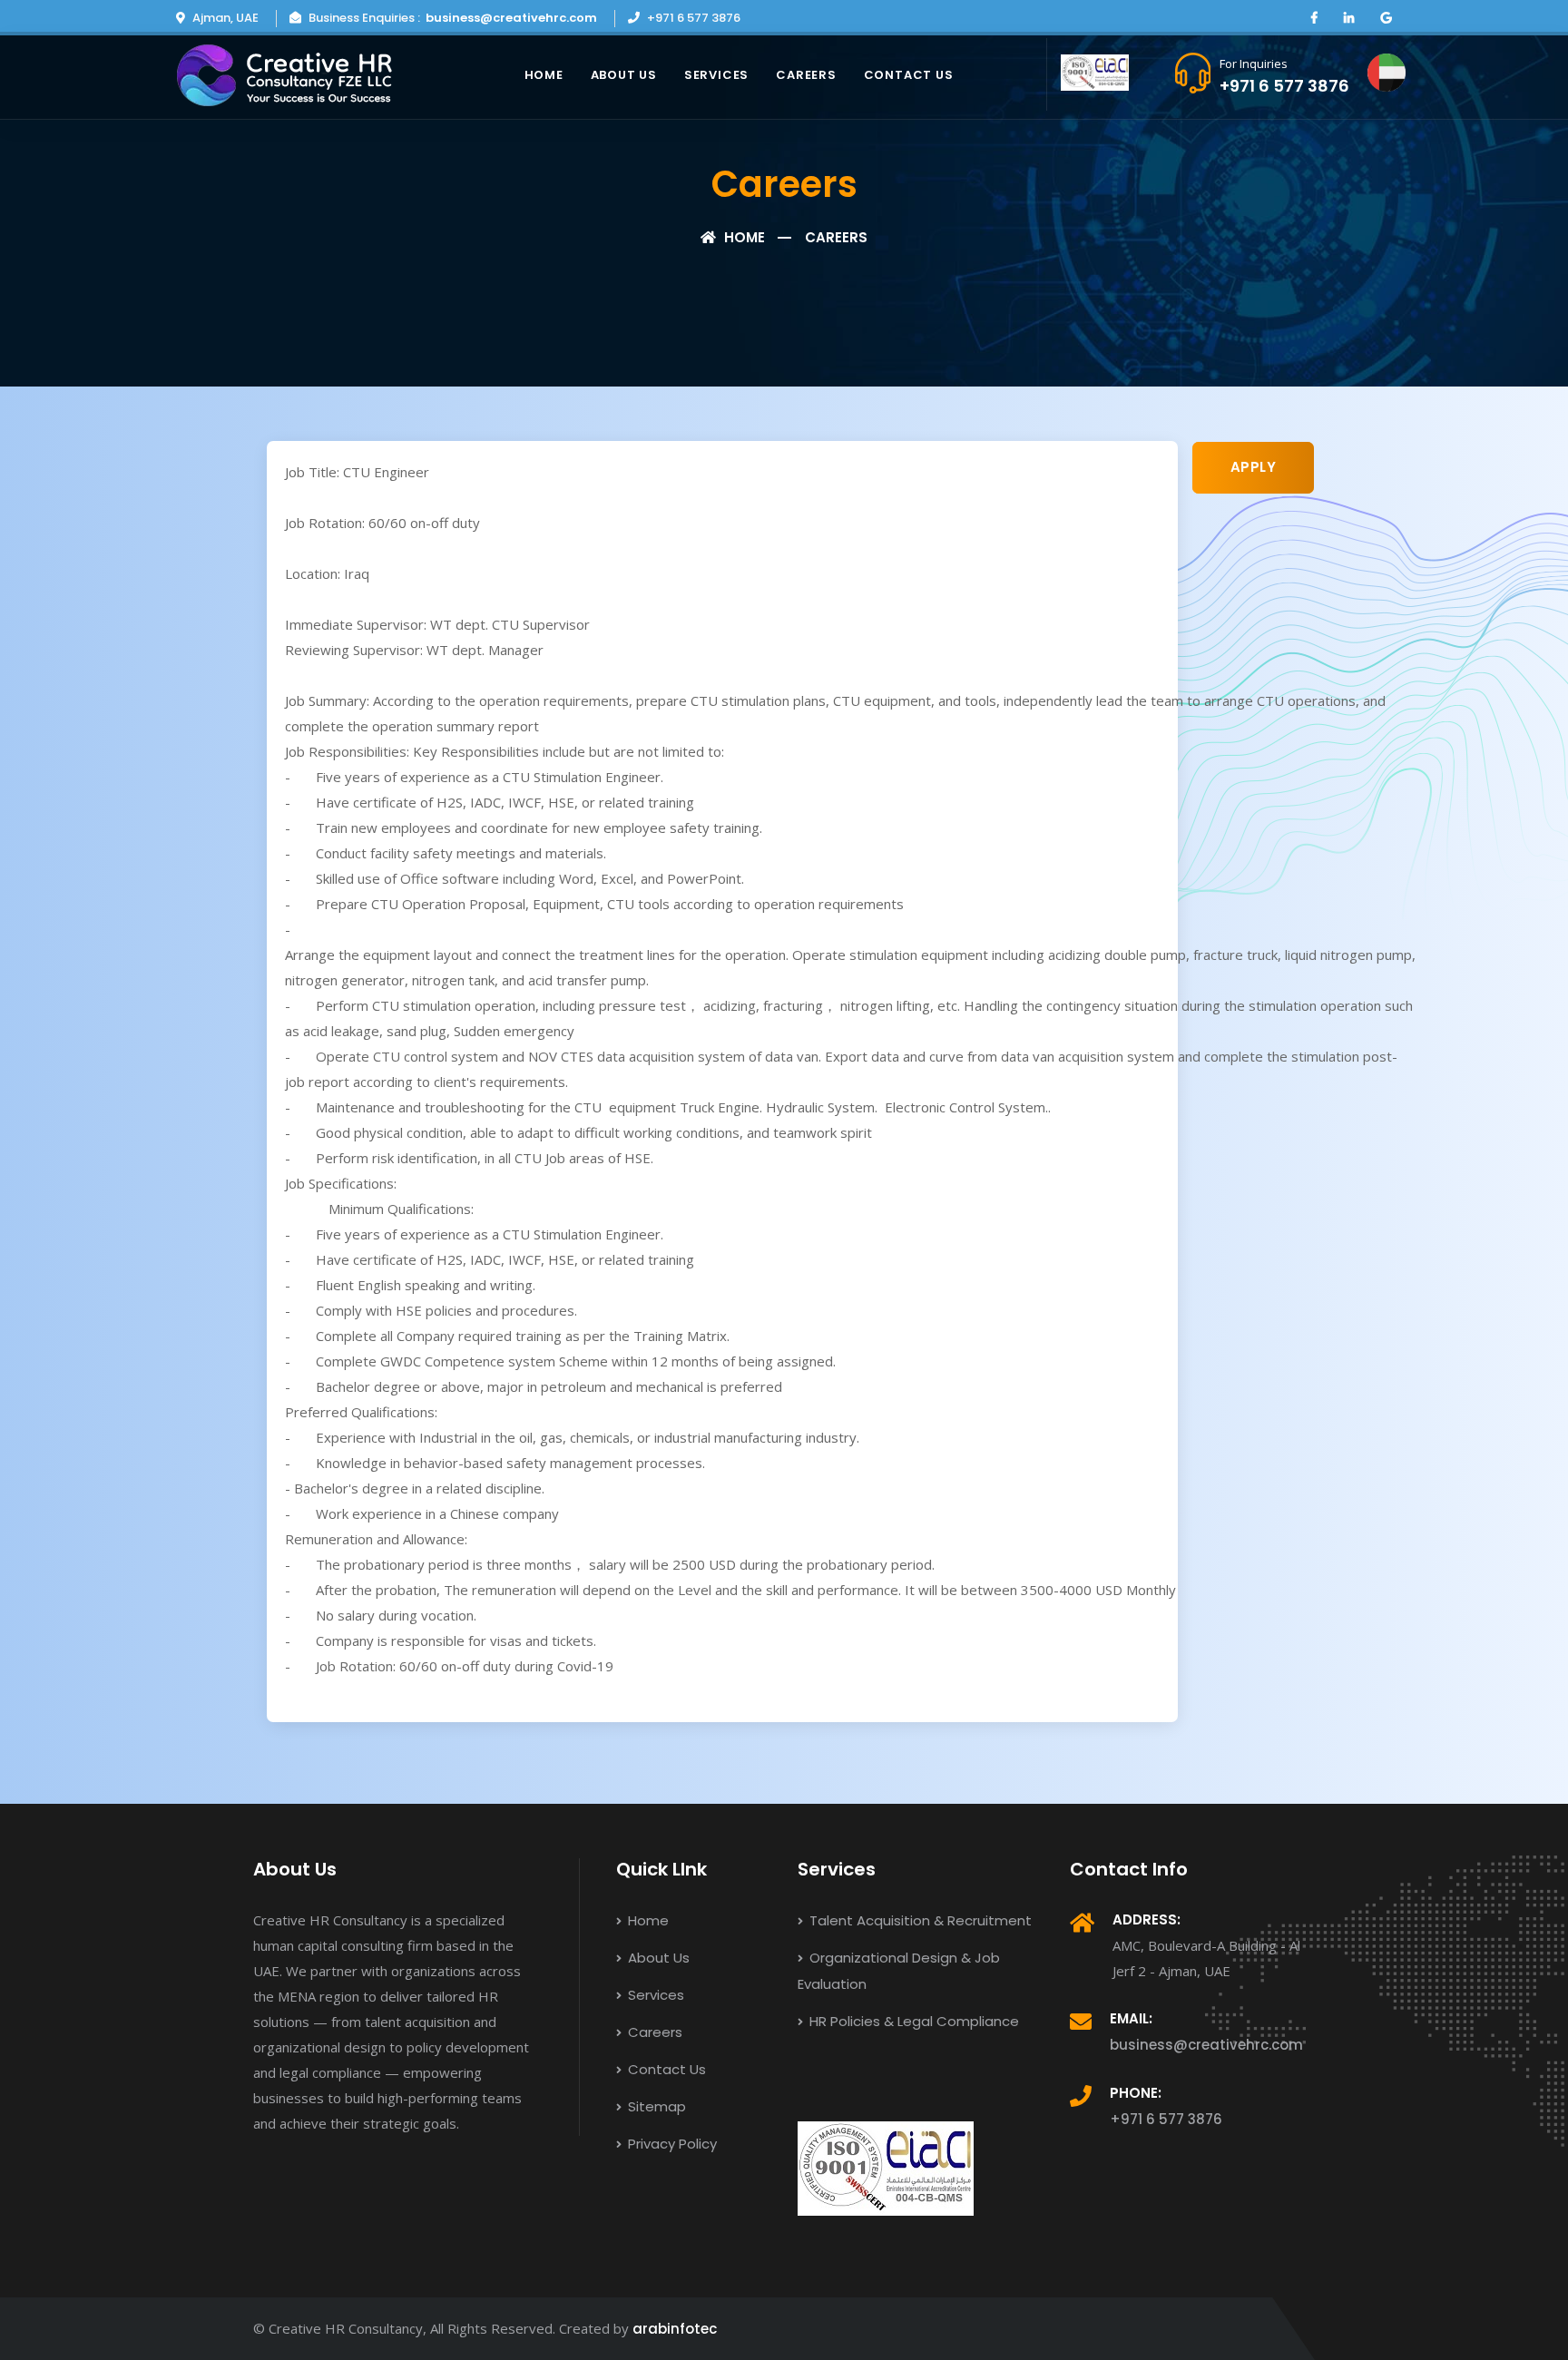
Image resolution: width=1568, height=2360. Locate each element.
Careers (806, 75)
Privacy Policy (671, 2144)
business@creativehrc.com (511, 18)
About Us (624, 75)
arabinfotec (675, 2329)
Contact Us (909, 75)
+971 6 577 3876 (1284, 86)
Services (716, 75)
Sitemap (655, 2106)
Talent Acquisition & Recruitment (919, 1920)
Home (544, 75)
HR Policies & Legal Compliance (912, 2021)
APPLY (1254, 467)
